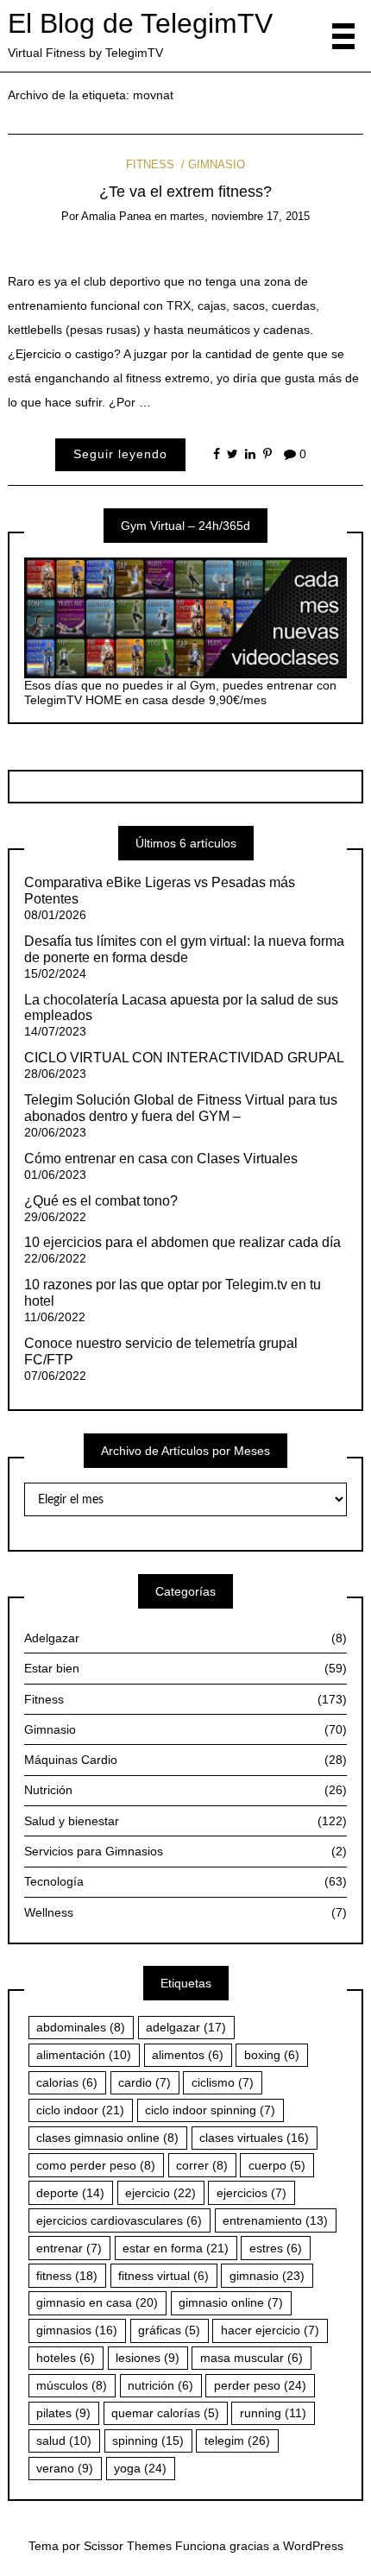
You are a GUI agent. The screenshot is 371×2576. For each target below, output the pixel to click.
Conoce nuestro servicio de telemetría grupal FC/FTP (161, 1351)
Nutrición (185, 1790)
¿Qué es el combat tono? (101, 1201)
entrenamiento (275, 2220)
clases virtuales (254, 2138)
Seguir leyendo (120, 454)
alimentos (188, 2055)
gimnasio (267, 2276)
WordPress (313, 2546)
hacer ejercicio (270, 2330)
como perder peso (96, 2165)
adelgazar (186, 2027)
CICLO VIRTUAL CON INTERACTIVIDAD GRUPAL (184, 1058)
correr (202, 2165)
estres (276, 2248)
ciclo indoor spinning (210, 2110)
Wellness (185, 1912)
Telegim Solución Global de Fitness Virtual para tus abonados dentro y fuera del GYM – (181, 1108)
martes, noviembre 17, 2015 (240, 216)
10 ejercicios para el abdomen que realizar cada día (182, 1242)
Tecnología (185, 1881)
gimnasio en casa (97, 2302)
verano (65, 2468)
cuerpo (277, 2165)
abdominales (81, 2027)
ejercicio (160, 2193)
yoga (140, 2468)
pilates (63, 2413)
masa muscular (252, 2358)
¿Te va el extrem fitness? (185, 192)
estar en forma (176, 2248)
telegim (237, 2441)
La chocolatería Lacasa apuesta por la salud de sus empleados (181, 1008)
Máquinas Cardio (185, 1760)
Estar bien (185, 1668)
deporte (70, 2193)
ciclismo (223, 2082)
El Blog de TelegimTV (140, 23)
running (273, 2413)
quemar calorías (165, 2413)
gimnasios (77, 2330)
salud (64, 2441)
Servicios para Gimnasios (185, 1851)
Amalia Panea (116, 216)
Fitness (150, 164)
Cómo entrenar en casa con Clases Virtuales (161, 1159)
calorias (67, 2082)
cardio (145, 2082)
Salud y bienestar (185, 1821)
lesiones (148, 2358)
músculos (72, 2385)
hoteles (66, 2358)
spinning (148, 2441)
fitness (67, 2276)
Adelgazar (185, 1638)
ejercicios (252, 2193)
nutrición (160, 2385)
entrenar (69, 2248)
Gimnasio (217, 164)
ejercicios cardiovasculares (119, 2220)
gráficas (169, 2330)
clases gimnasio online (107, 2138)
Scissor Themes (128, 2546)
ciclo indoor (80, 2110)
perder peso (260, 2385)
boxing (272, 2055)
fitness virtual (163, 2276)
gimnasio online (231, 2302)
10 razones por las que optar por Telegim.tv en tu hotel (173, 1293)
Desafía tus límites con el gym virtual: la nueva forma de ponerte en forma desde (184, 949)
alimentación (84, 2055)
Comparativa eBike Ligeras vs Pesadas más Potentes (160, 891)
